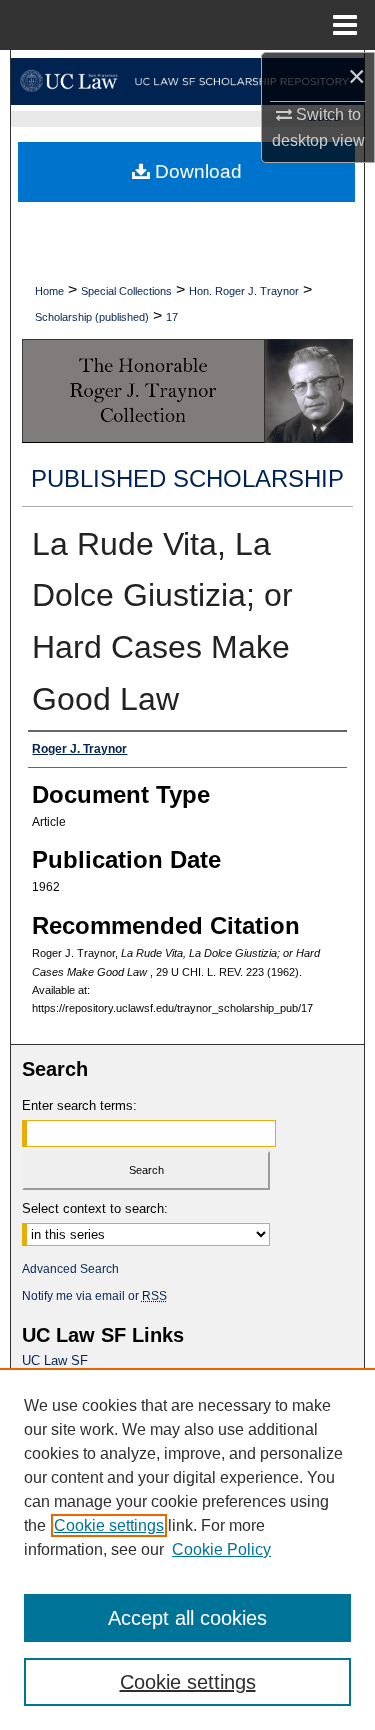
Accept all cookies (187, 1618)
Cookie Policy (221, 1549)
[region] (187, 1549)
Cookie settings (109, 1525)
